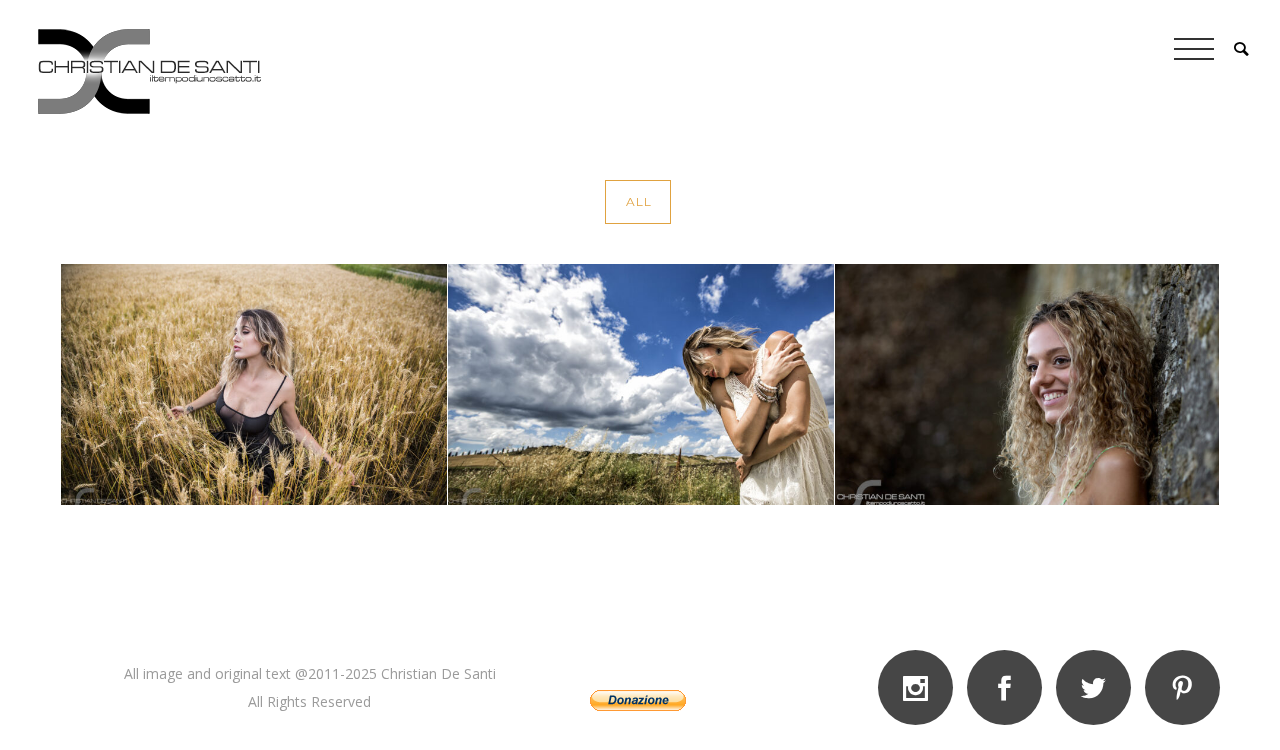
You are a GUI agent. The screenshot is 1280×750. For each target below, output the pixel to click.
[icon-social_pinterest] (1182, 687)
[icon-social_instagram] (920, 687)
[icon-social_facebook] (1009, 687)
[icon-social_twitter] (1098, 687)
